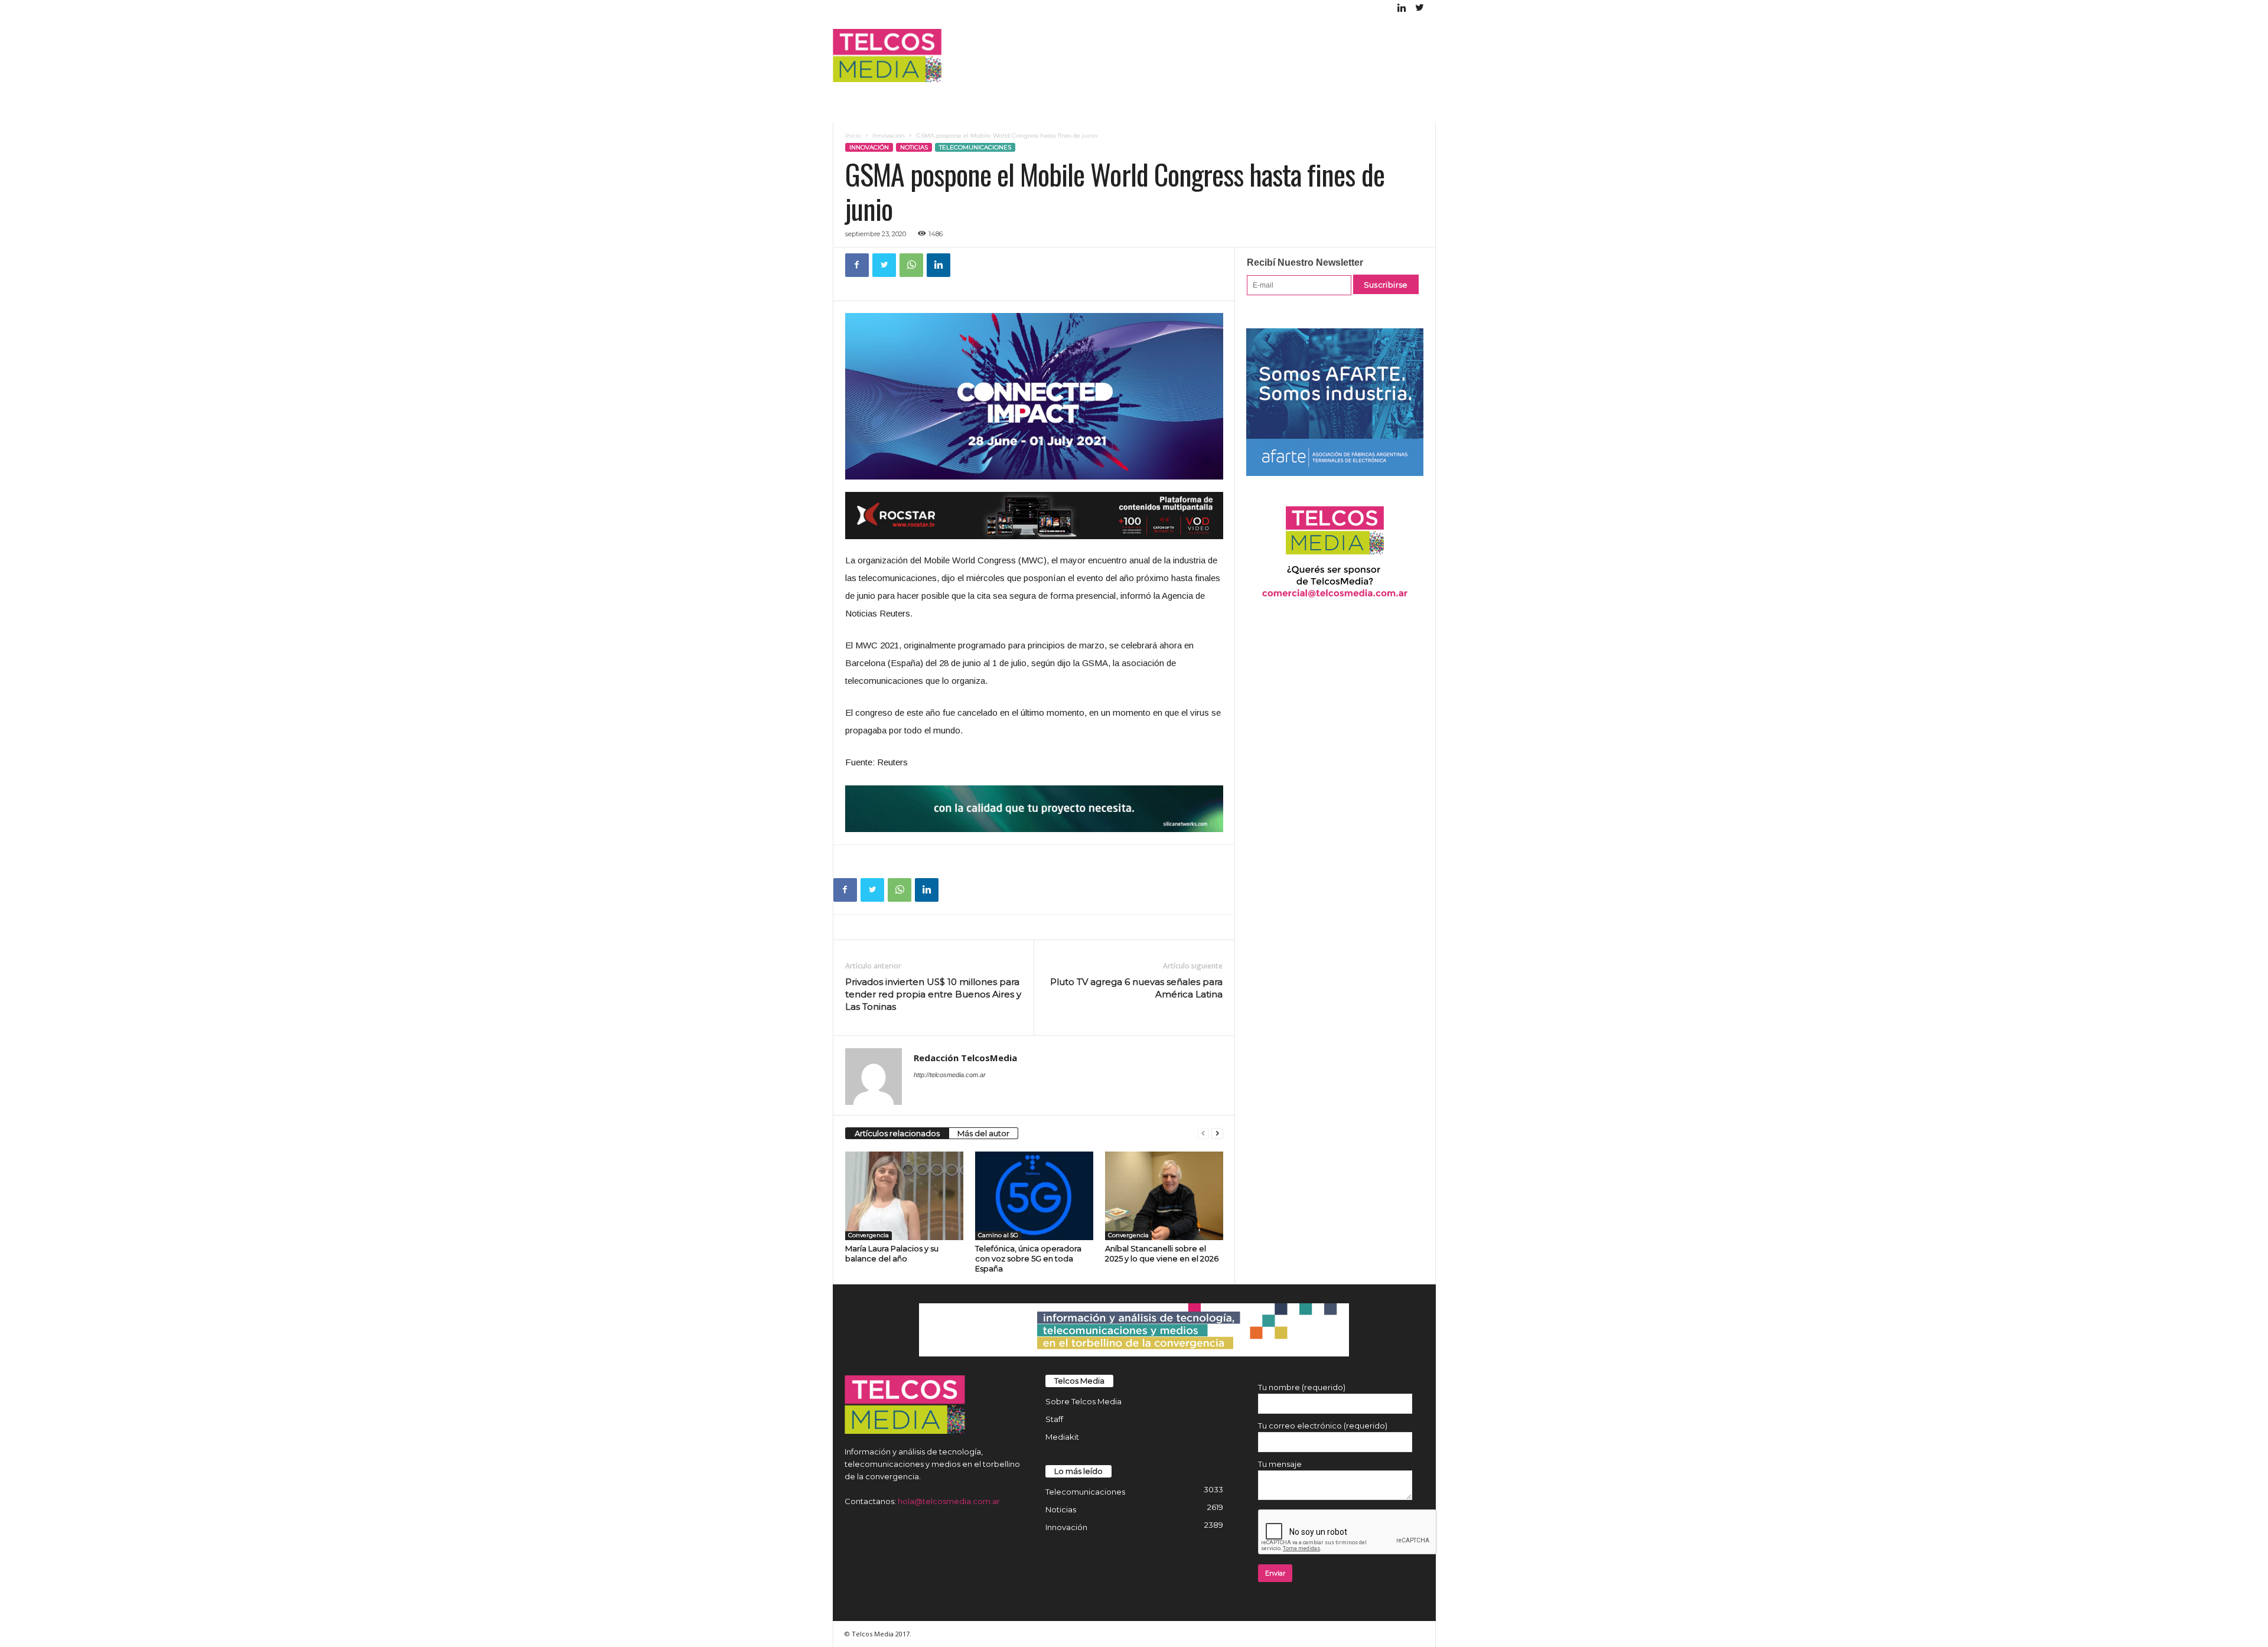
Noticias (914, 147)
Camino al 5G (998, 1235)
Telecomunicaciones (975, 147)
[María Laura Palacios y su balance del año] (904, 1196)
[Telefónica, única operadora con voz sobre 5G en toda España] (1034, 1196)
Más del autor (983, 1133)
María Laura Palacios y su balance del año (892, 1253)
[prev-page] (1203, 1134)
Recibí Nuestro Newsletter (1305, 262)
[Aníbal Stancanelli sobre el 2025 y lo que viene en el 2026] (1164, 1196)
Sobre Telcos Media (1084, 1401)
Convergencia (869, 1235)
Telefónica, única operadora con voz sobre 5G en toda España (1028, 1258)
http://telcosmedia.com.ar (950, 1075)
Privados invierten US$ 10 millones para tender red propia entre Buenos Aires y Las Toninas (933, 994)
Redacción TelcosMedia (965, 1058)
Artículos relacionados (897, 1133)
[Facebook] (857, 265)
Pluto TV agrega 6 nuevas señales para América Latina (1136, 988)
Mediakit (1062, 1437)
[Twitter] (1420, 9)
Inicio (853, 136)
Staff (1054, 1419)
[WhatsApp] (911, 265)
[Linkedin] (1402, 9)
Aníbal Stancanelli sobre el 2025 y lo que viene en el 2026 (1162, 1253)
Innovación (889, 136)
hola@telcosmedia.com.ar (949, 1501)
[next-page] (1217, 1134)
